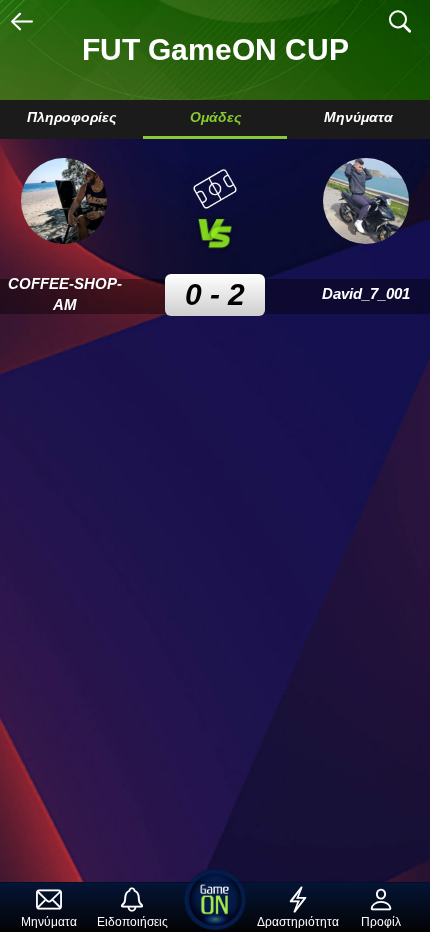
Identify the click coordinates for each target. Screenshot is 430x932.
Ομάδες (215, 117)
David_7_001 (366, 293)
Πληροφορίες (71, 117)
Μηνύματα (358, 117)
